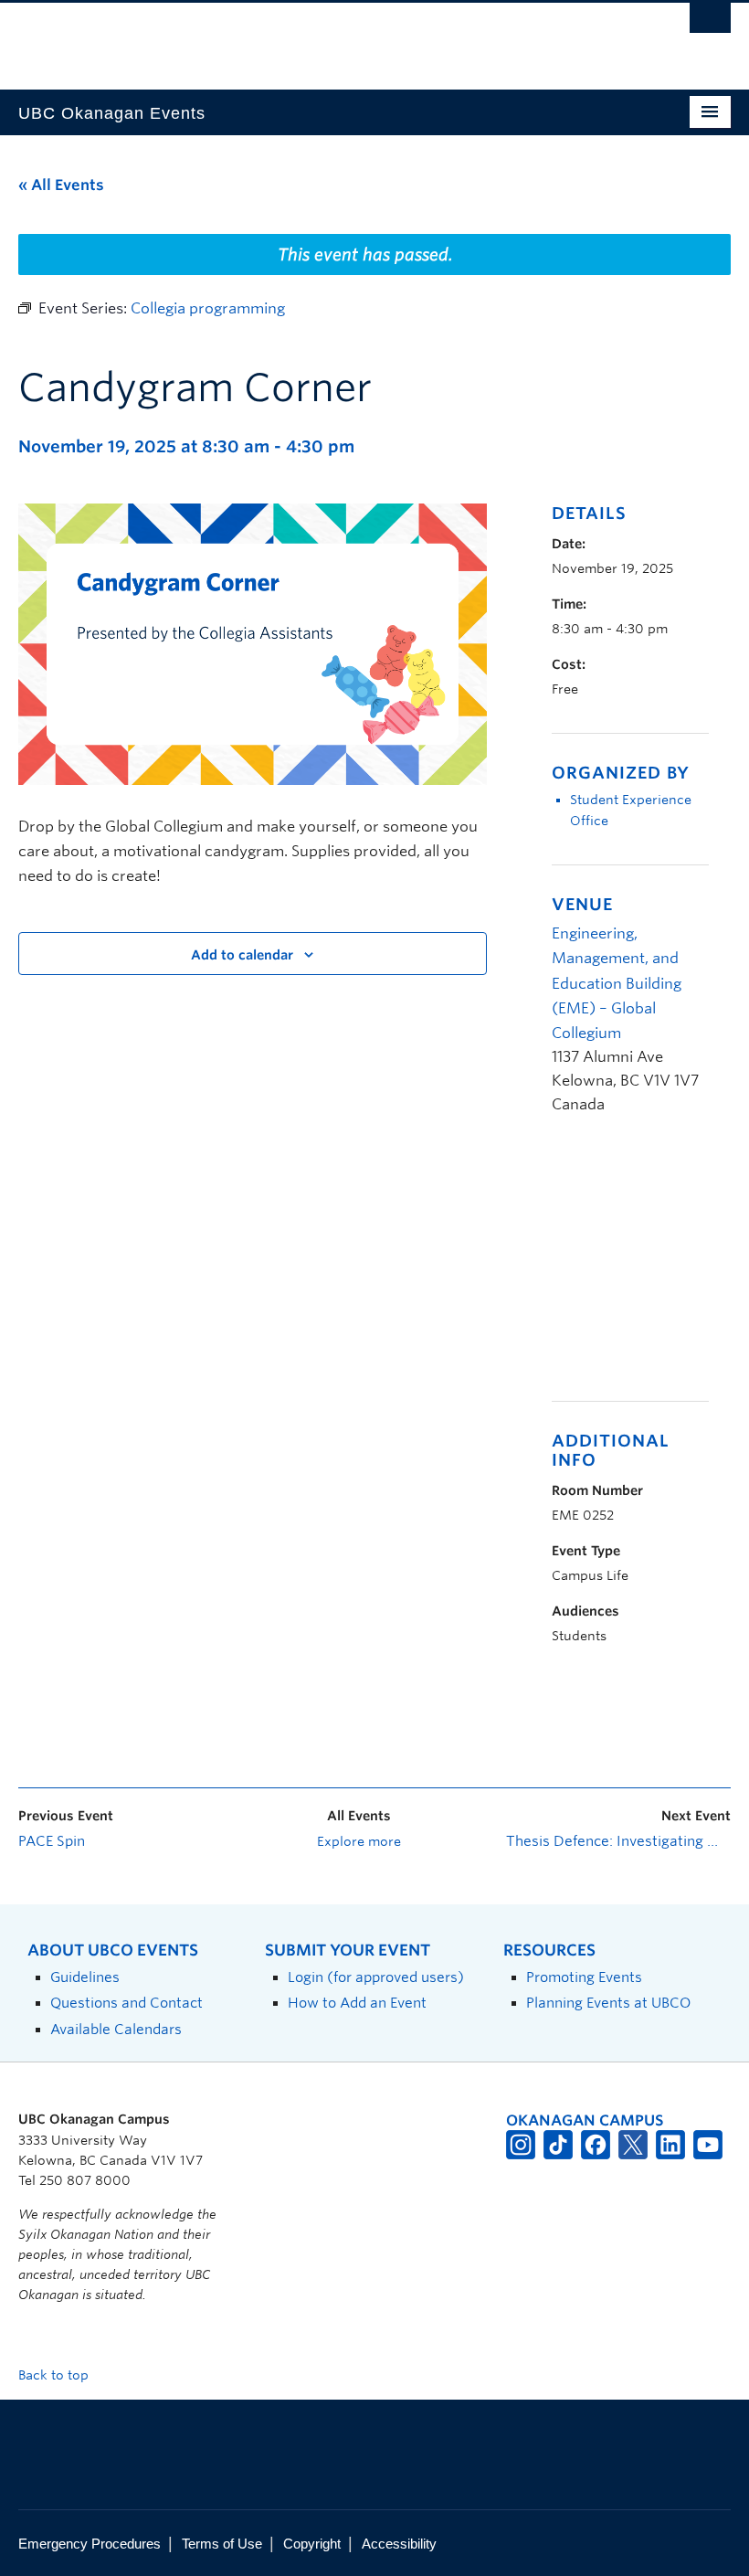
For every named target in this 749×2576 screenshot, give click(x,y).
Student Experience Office (631, 810)
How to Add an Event (357, 2003)
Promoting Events (584, 1977)
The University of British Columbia (321, 37)
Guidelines (85, 1977)
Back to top (55, 2375)
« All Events (61, 185)
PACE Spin (52, 1841)
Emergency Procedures (90, 2544)
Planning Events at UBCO (608, 2003)
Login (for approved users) (376, 1977)
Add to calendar (242, 955)
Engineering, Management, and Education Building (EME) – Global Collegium (617, 983)
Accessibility (399, 2544)
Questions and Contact (127, 2003)
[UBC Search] (710, 23)
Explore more (359, 1841)
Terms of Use (222, 2544)
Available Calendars (116, 2029)
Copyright (312, 2544)
